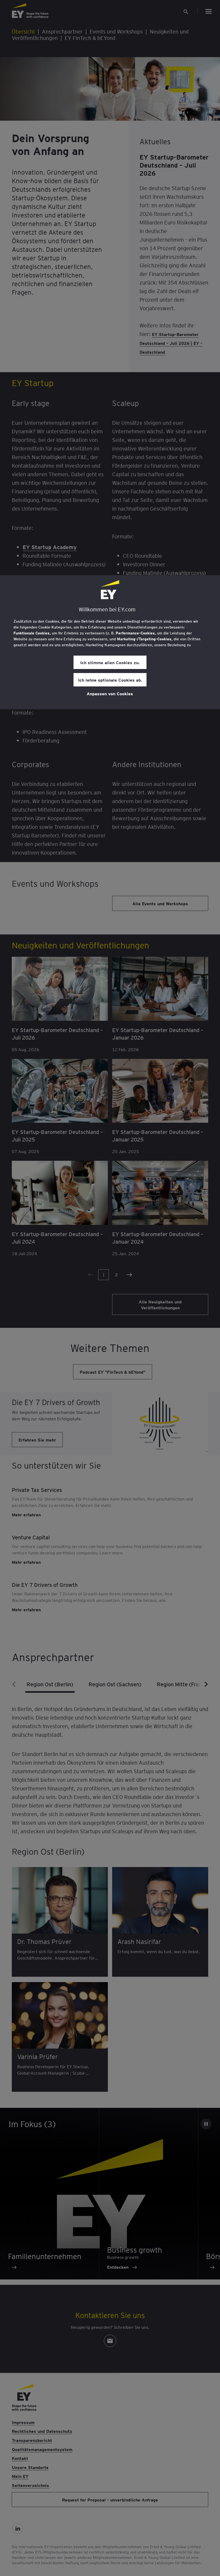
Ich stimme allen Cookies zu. (110, 662)
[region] (110, 642)
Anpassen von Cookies (110, 693)
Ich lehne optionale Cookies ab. (110, 680)
